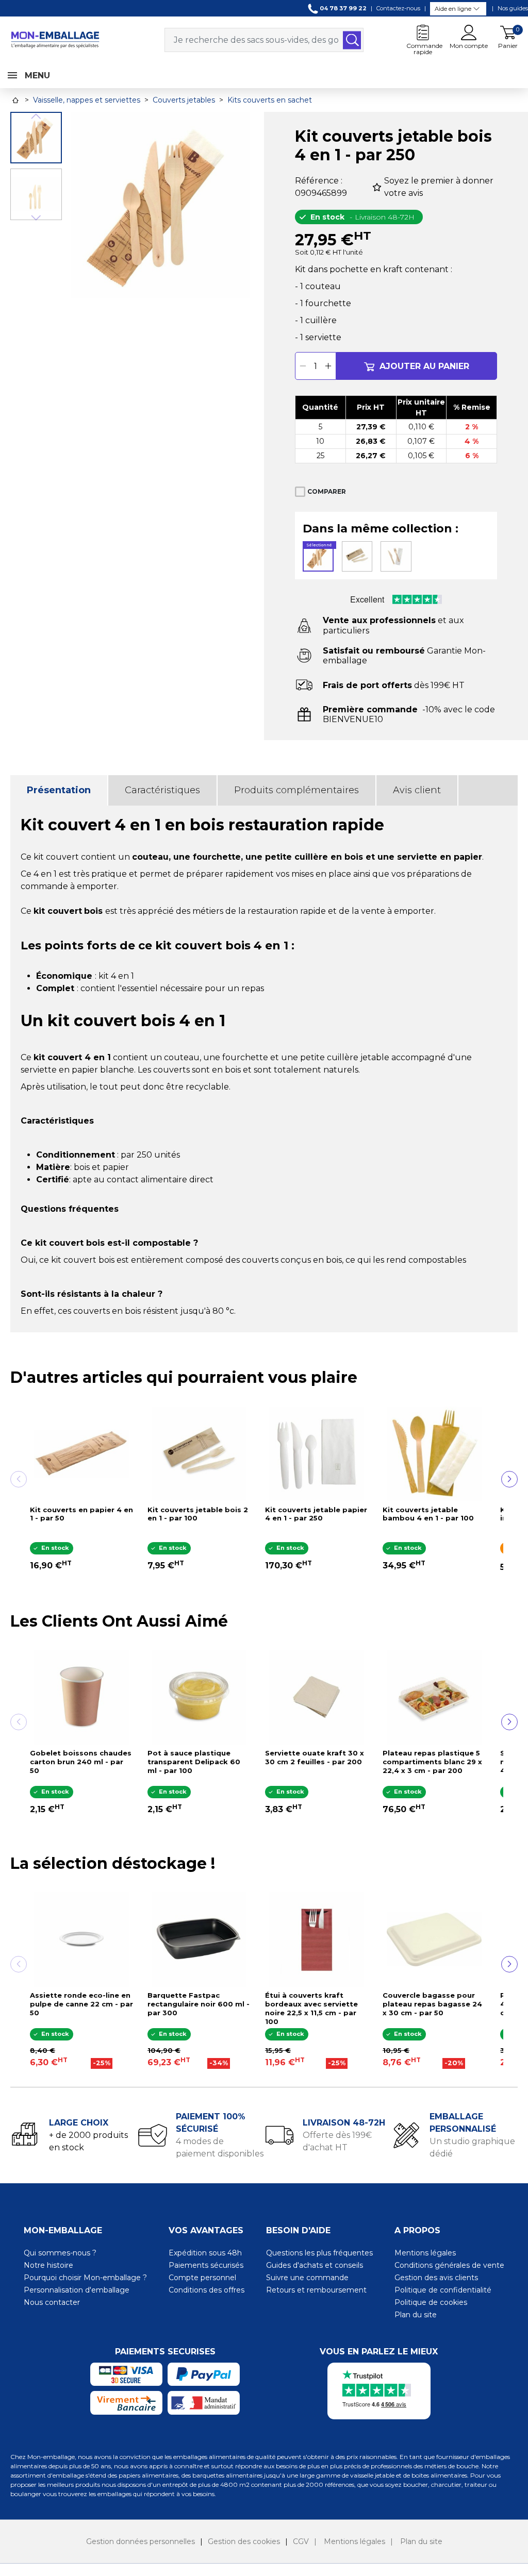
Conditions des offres (207, 2290)
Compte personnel (202, 2278)
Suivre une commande (307, 2278)
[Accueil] (15, 100)
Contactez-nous (398, 8)
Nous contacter (52, 2302)
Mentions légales (425, 2253)
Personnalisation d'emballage (77, 2290)
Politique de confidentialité (443, 2290)
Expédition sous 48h (205, 2253)
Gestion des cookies (244, 2541)
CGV (301, 2541)
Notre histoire (48, 2265)
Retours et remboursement (316, 2290)
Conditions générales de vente (449, 2265)
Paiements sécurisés (206, 2265)
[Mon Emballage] (55, 39)
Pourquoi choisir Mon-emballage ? (85, 2278)
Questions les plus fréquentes (319, 2253)
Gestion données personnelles (141, 2541)
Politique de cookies (431, 2302)
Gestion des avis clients (436, 2278)
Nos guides (513, 8)
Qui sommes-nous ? (60, 2253)
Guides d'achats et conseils (315, 2265)
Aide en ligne (453, 9)
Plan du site (416, 2315)
